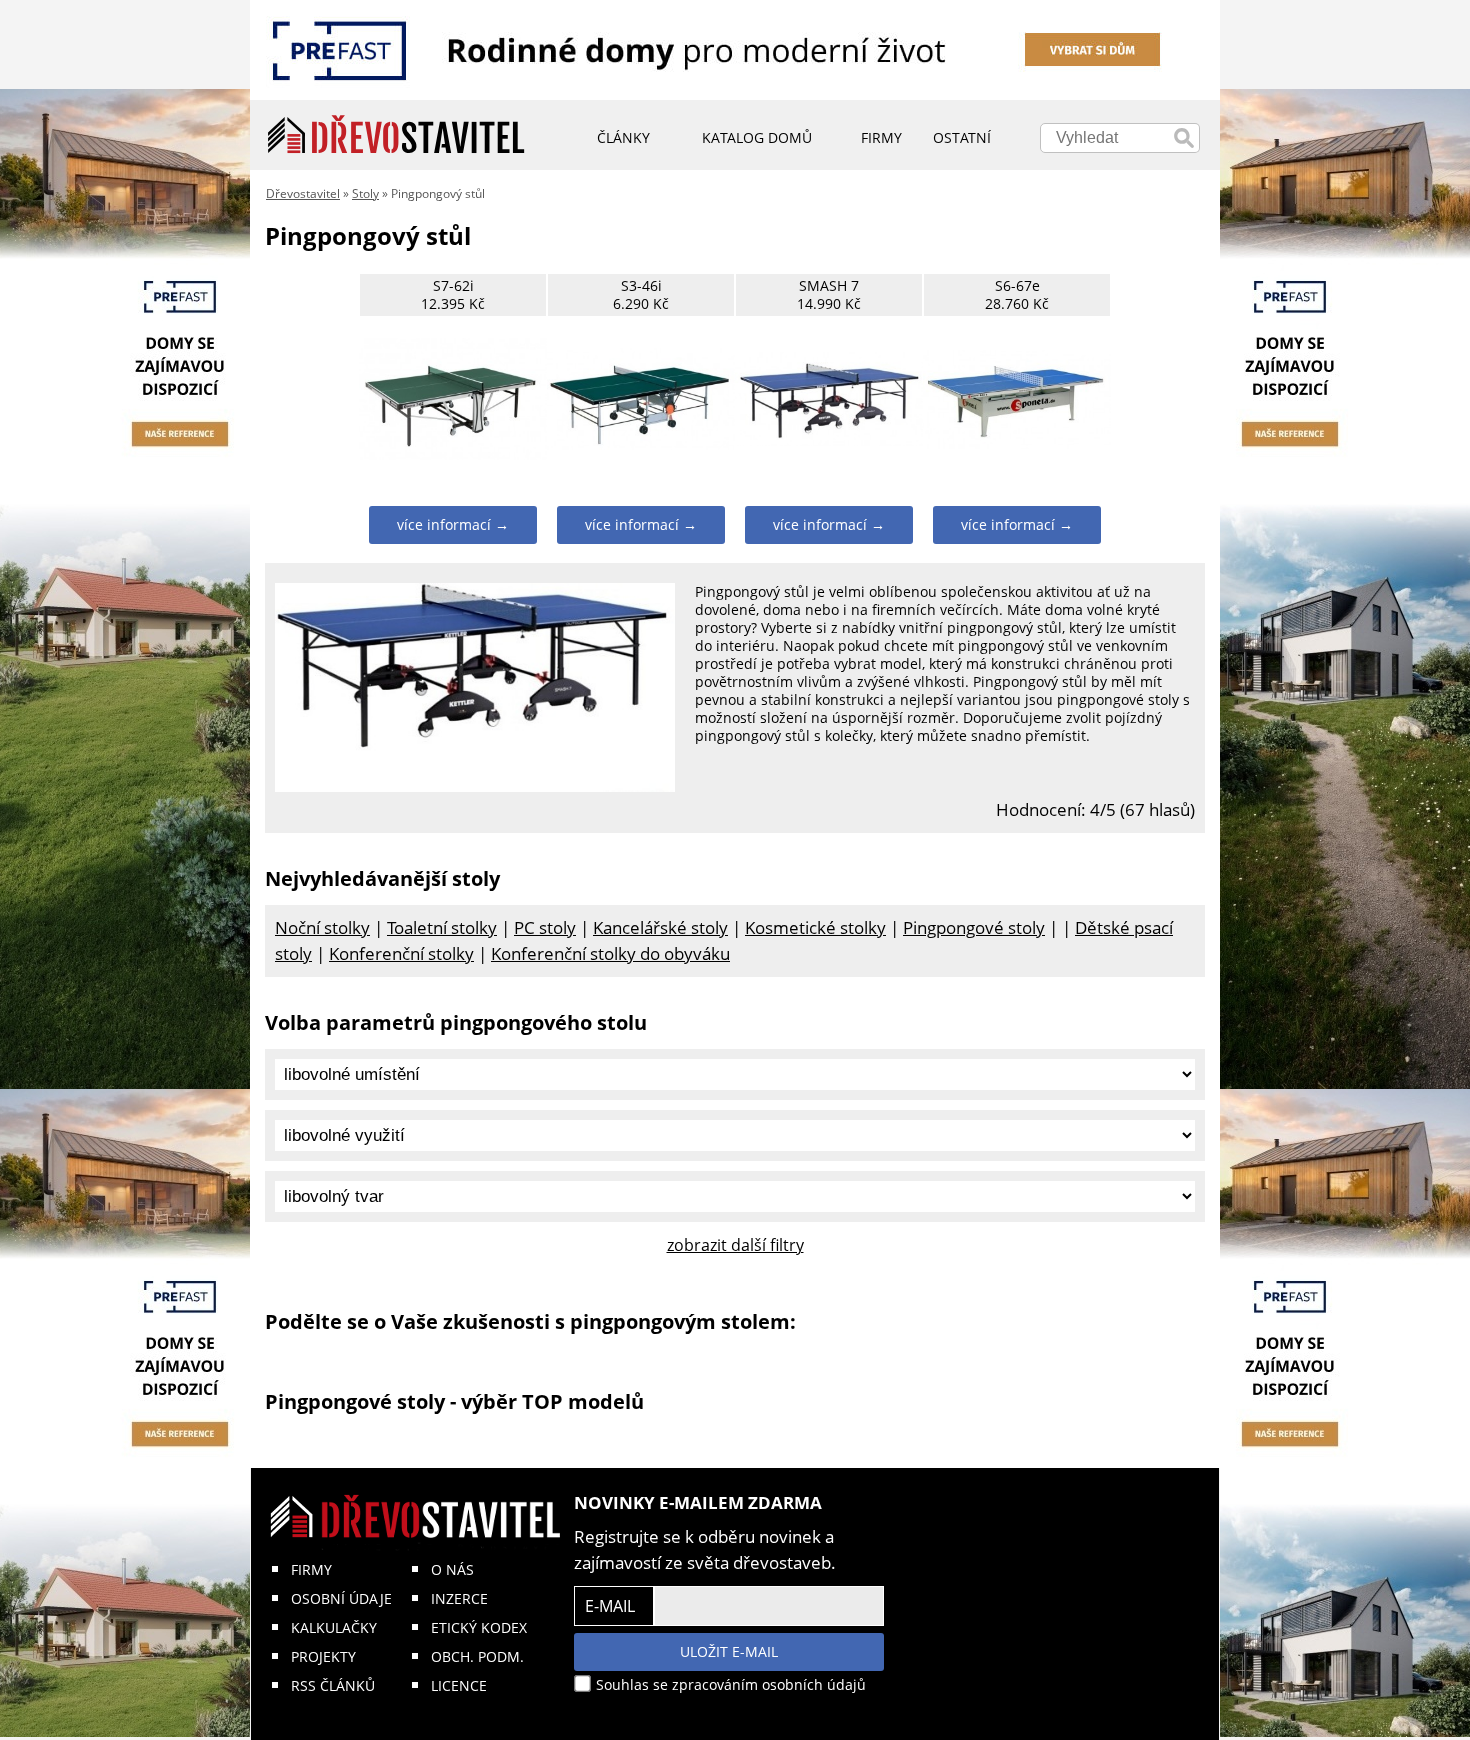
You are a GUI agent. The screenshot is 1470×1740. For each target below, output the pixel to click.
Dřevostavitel (303, 193)
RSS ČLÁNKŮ (333, 1685)
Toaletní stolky (442, 927)
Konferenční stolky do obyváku (610, 953)
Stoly (365, 193)
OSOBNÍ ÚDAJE (341, 1598)
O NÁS (452, 1569)
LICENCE (459, 1685)
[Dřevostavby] (396, 135)
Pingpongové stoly (974, 927)
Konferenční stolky (401, 953)
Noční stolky (322, 927)
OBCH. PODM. (477, 1656)
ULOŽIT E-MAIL (729, 1651)
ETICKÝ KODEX (479, 1627)
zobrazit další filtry (735, 1245)
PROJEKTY (323, 1656)
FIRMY (311, 1569)
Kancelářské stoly (660, 927)
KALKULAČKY (334, 1627)
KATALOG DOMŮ (757, 137)
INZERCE (459, 1598)
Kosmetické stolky (815, 927)
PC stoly (545, 927)
